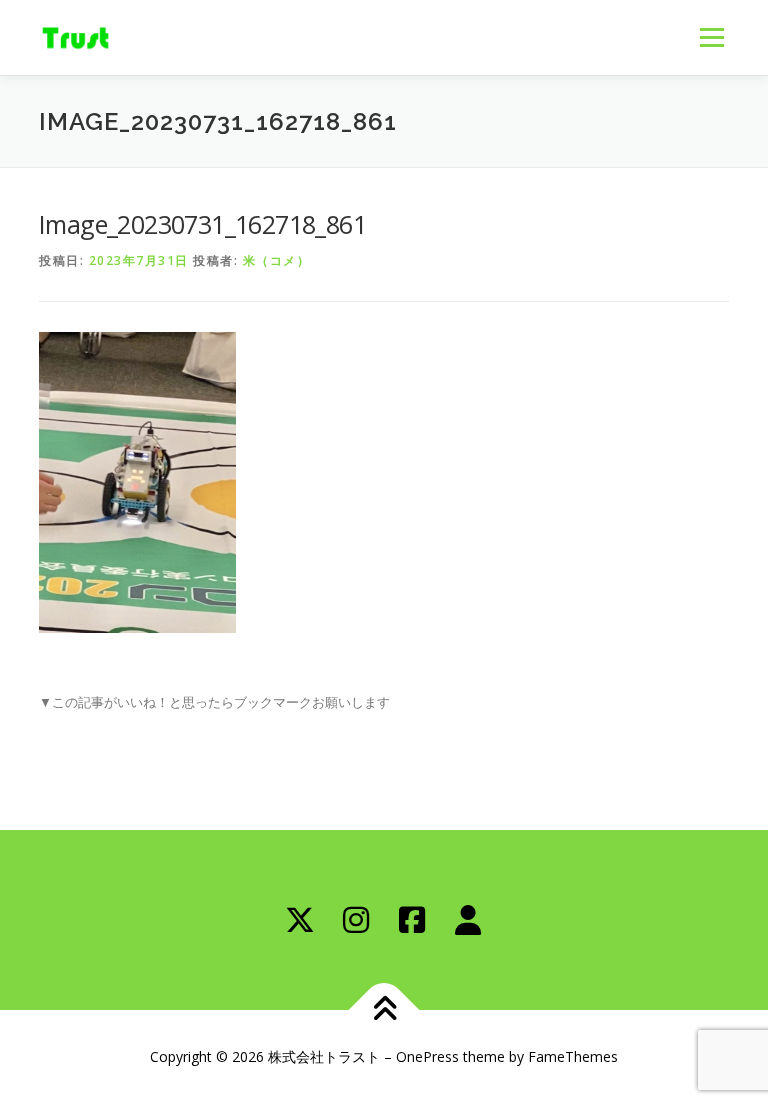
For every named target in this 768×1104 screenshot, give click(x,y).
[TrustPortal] (468, 920)
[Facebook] (412, 920)
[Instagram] (356, 920)
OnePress (427, 1056)
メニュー (711, 37)
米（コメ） (277, 260)
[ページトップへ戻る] (384, 1010)
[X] (300, 920)
